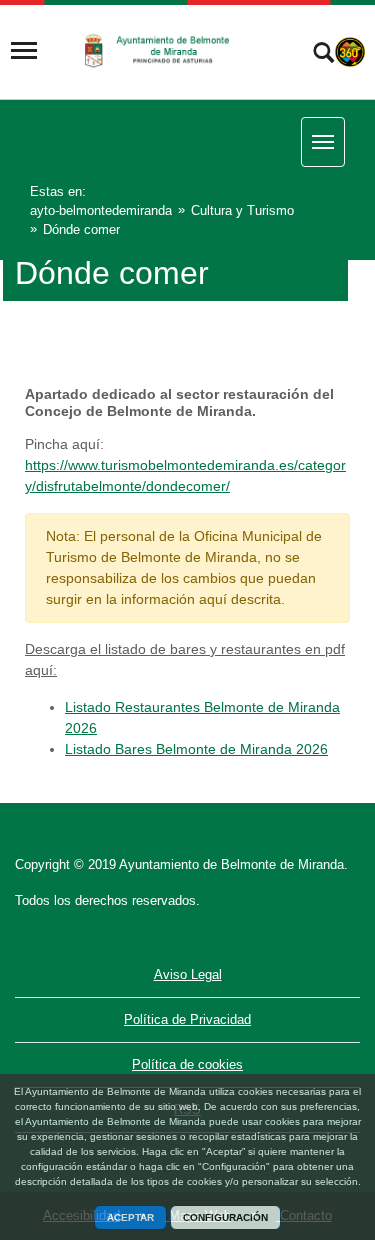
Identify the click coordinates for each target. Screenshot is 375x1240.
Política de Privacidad (187, 1019)
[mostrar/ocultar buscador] (323, 55)
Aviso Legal (188, 974)
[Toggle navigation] (24, 51)
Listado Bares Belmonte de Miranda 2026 (196, 749)
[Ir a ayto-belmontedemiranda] (164, 50)
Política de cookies (187, 1064)
